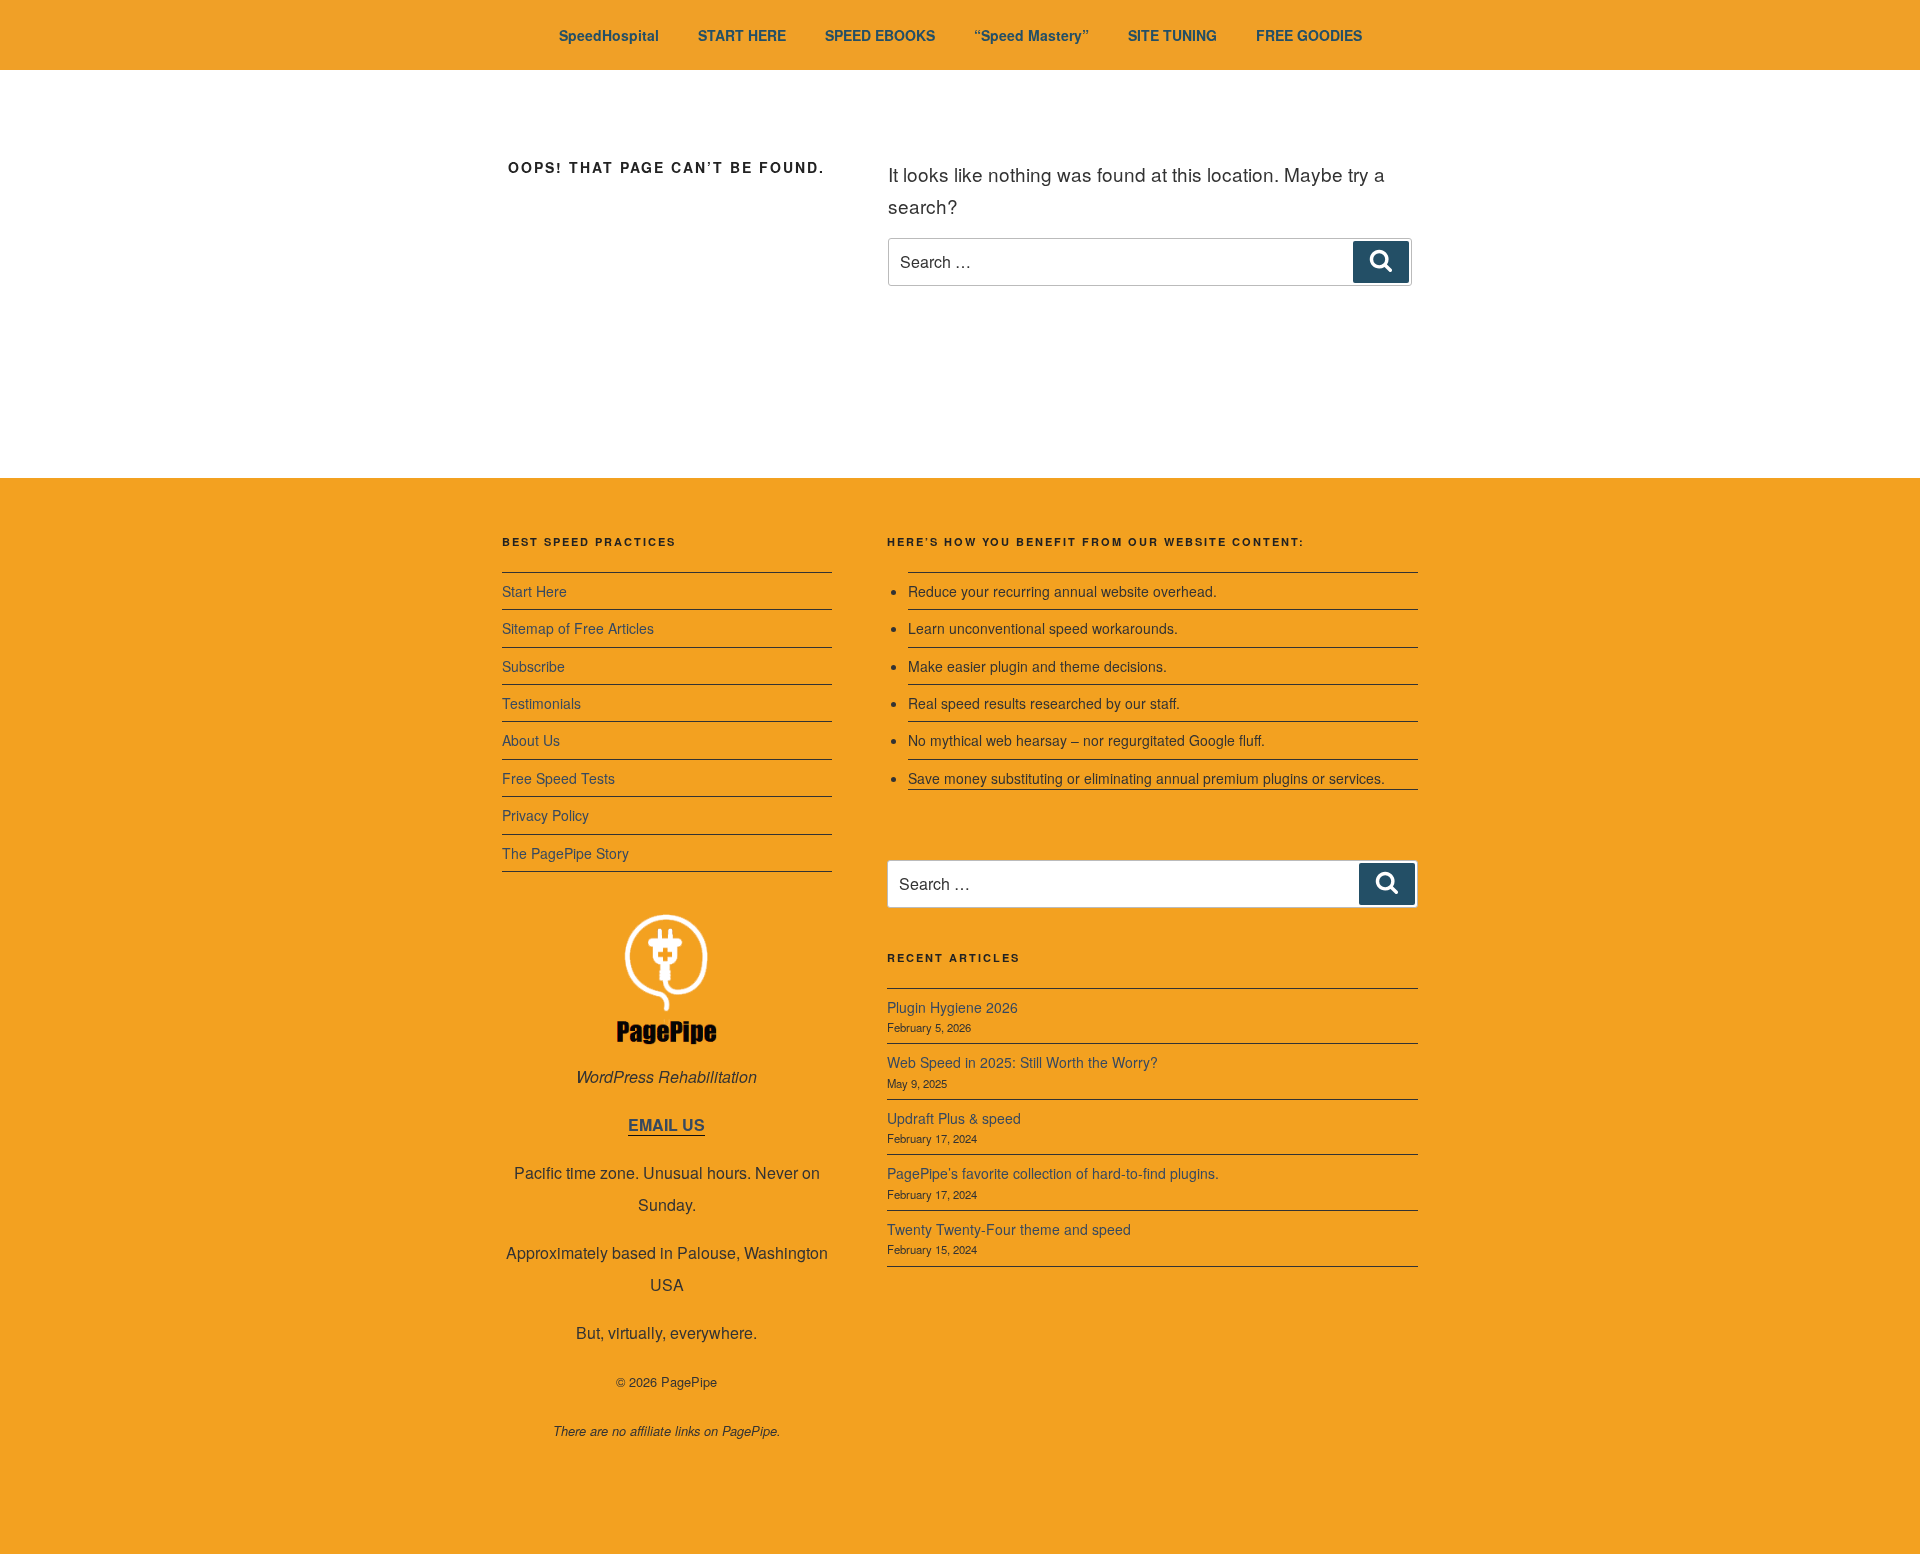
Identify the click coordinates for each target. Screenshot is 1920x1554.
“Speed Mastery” (1031, 35)
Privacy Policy (545, 815)
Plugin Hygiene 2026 (952, 1007)
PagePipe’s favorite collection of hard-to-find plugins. (1053, 1173)
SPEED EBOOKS (880, 35)
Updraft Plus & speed (954, 1118)
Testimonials (541, 703)
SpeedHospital (609, 35)
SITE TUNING (1172, 35)
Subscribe (533, 666)
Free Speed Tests (558, 778)
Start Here (534, 591)
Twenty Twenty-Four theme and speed (1009, 1229)
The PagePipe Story (565, 853)
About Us (531, 740)
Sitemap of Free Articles (578, 628)
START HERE (742, 35)
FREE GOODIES (1309, 35)
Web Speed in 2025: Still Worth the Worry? (1022, 1062)
